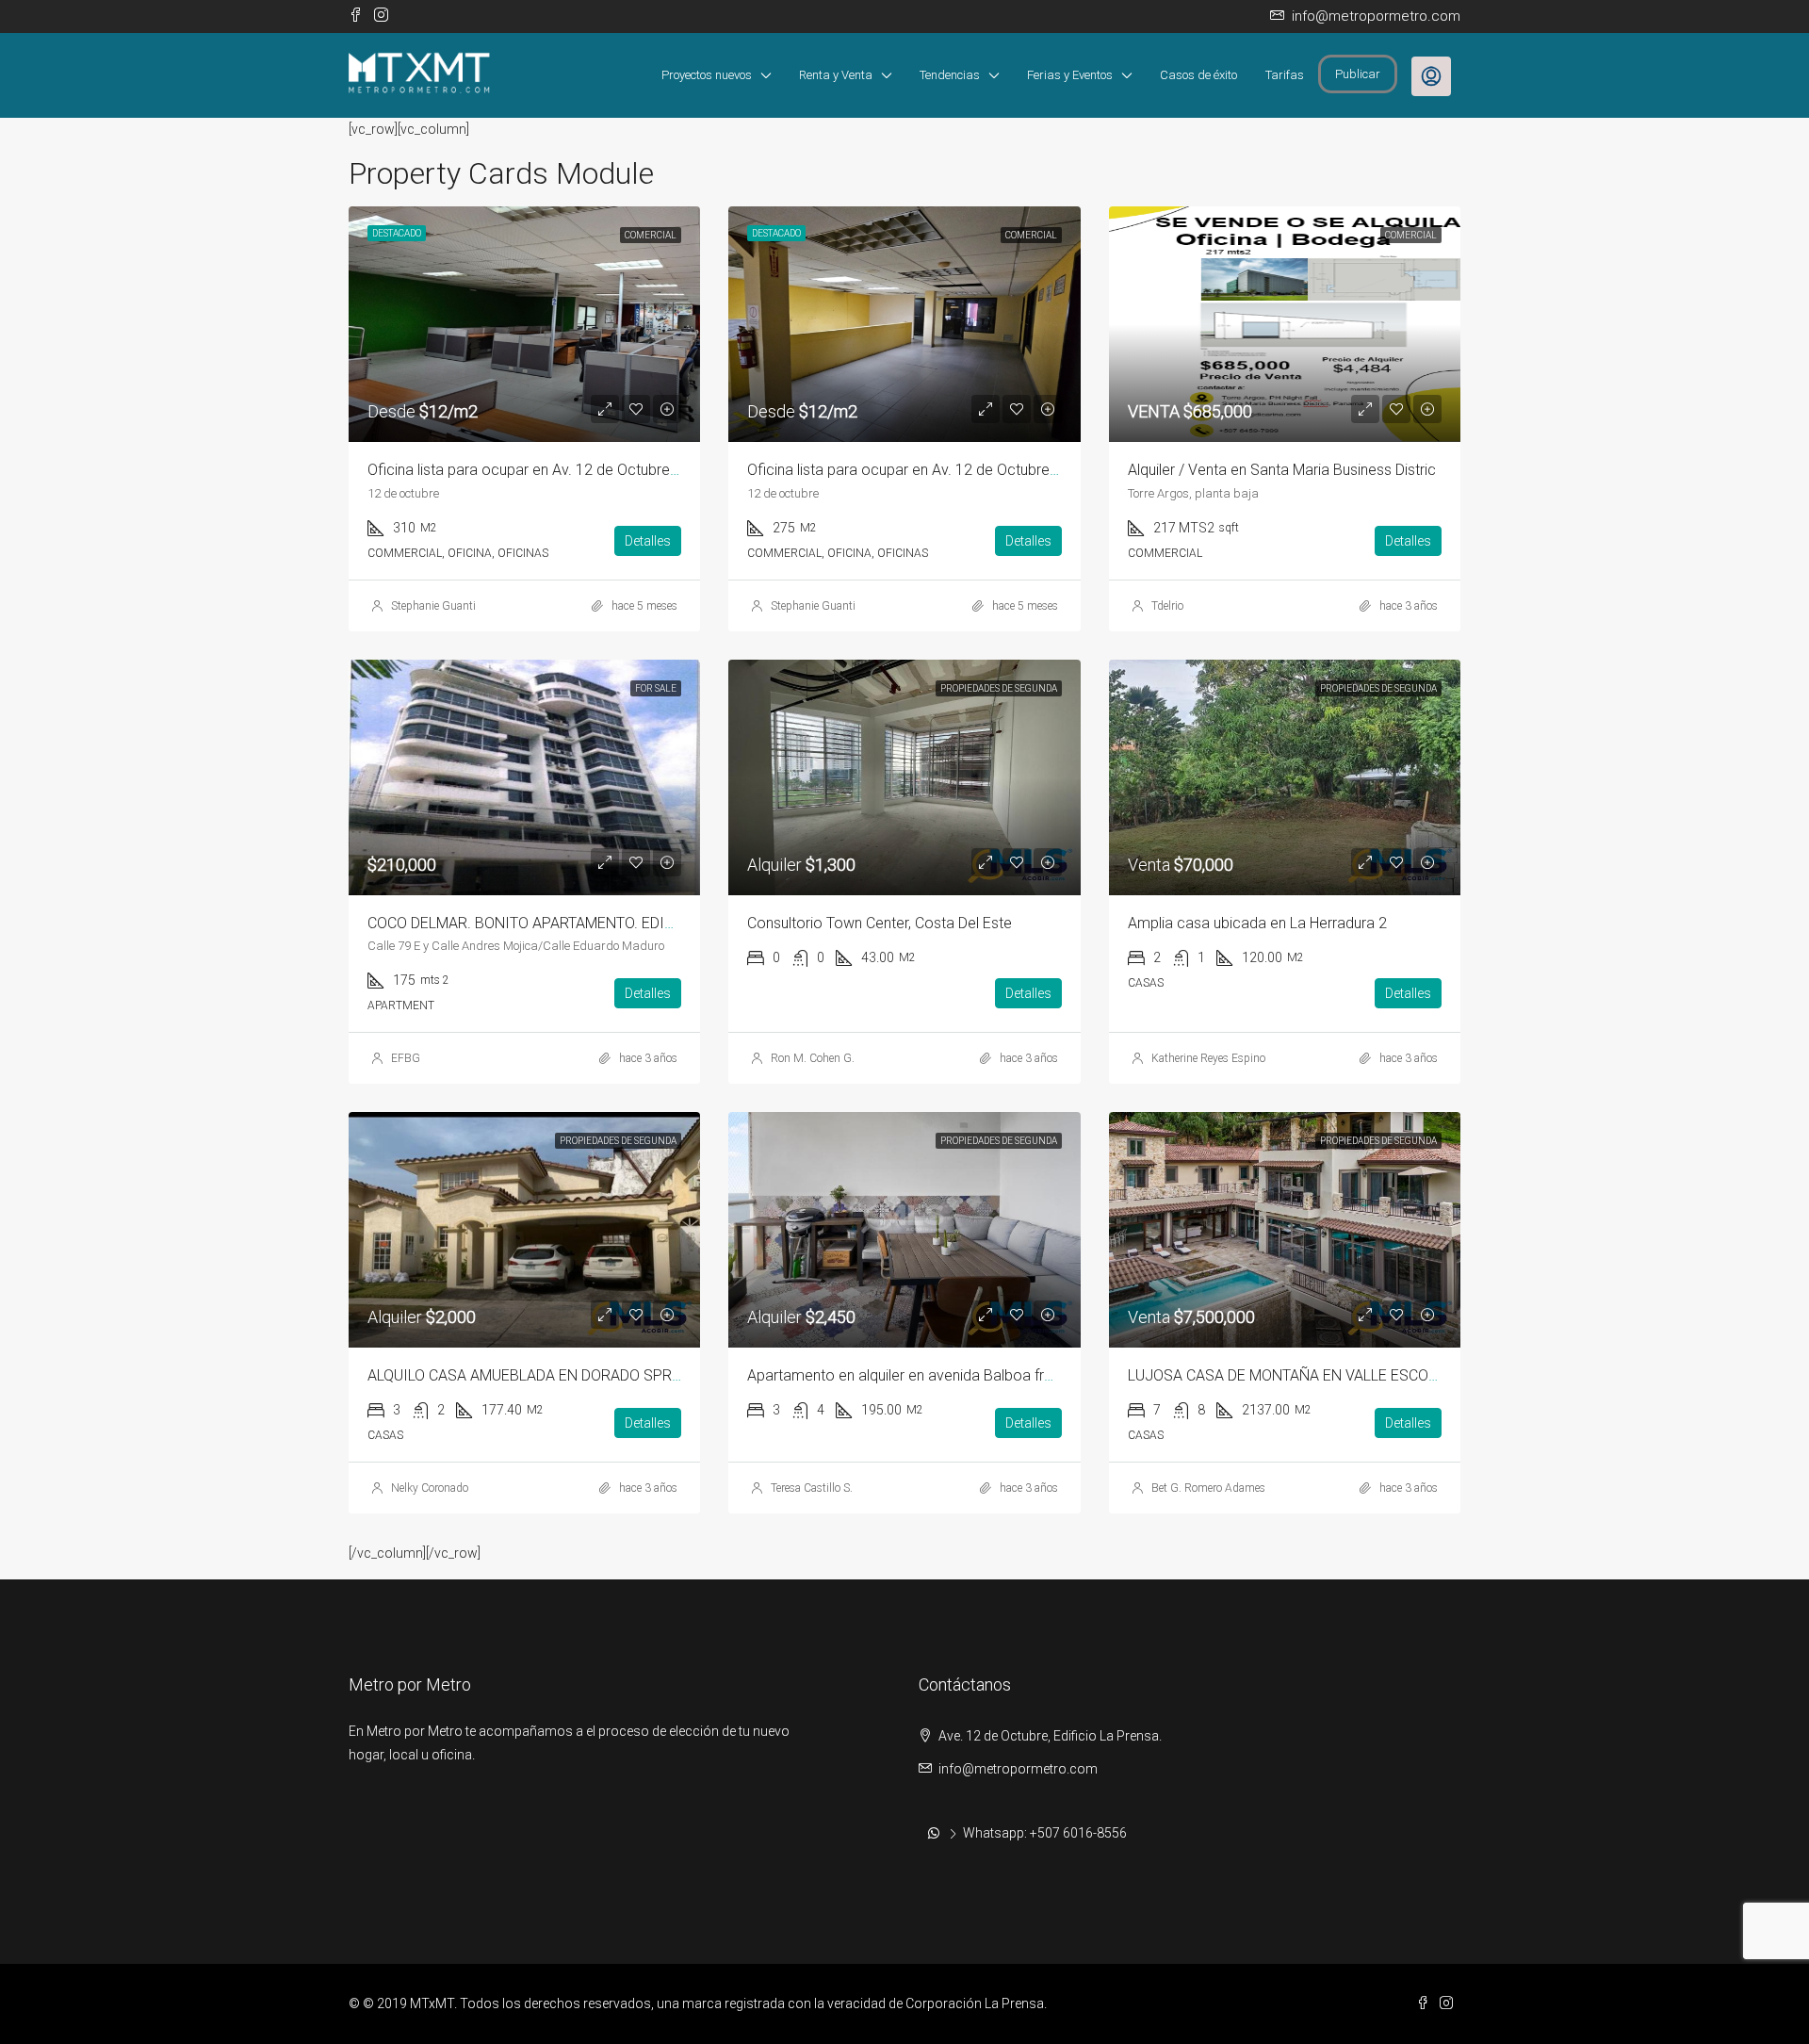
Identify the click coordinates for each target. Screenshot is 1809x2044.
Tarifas (1285, 75)
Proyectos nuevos (707, 75)
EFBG (406, 1058)
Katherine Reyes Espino (1208, 1058)
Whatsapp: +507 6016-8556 (1045, 1833)
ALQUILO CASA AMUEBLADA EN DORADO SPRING (532, 1375)
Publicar (1358, 74)
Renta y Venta (836, 75)
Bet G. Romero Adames (1208, 1488)
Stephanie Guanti (433, 606)
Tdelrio (1167, 606)
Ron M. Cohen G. (813, 1058)
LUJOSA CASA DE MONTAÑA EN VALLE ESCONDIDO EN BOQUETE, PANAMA (1379, 1375)
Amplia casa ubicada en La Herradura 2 (1257, 923)
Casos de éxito (1198, 75)
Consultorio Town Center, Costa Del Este (880, 923)
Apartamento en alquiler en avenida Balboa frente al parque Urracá (967, 1375)
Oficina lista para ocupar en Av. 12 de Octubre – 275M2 (930, 470)
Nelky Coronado (430, 1488)
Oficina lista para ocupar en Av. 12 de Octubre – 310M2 (550, 470)
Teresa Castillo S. (812, 1488)
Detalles (648, 541)
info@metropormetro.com (1018, 1769)
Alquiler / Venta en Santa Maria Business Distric (1282, 470)
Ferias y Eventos (1070, 75)
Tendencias (950, 75)
